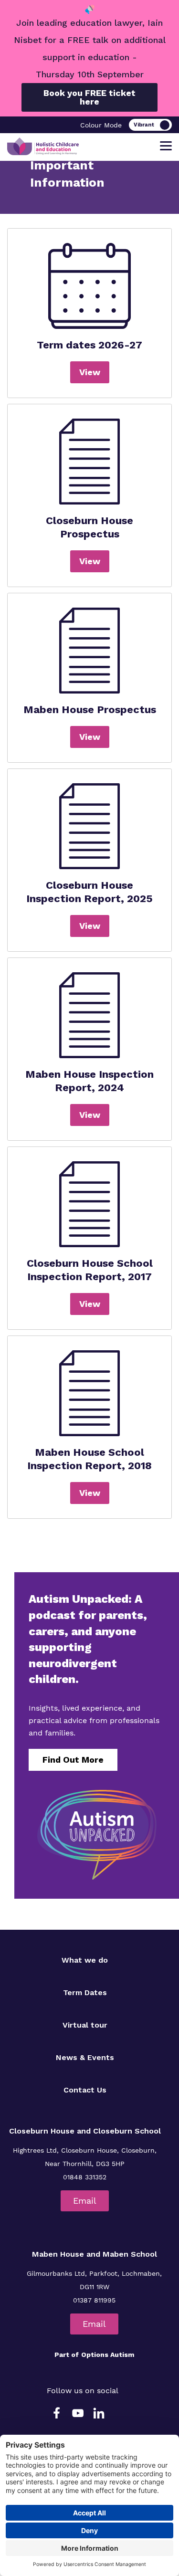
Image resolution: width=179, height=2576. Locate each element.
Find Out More (73, 1760)
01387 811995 (94, 2300)
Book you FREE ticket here (89, 97)
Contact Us (85, 2090)
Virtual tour (85, 2025)
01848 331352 (85, 2177)
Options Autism (108, 2355)
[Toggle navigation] (166, 146)
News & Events (85, 2057)
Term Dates (85, 1992)
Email (85, 2201)
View (90, 372)
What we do (85, 1960)
